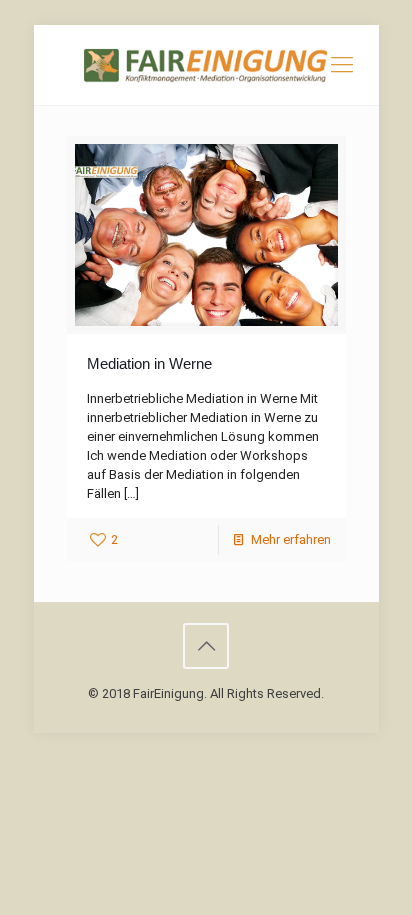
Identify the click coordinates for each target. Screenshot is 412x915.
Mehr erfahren (291, 539)
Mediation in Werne (149, 363)
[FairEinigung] (206, 65)
